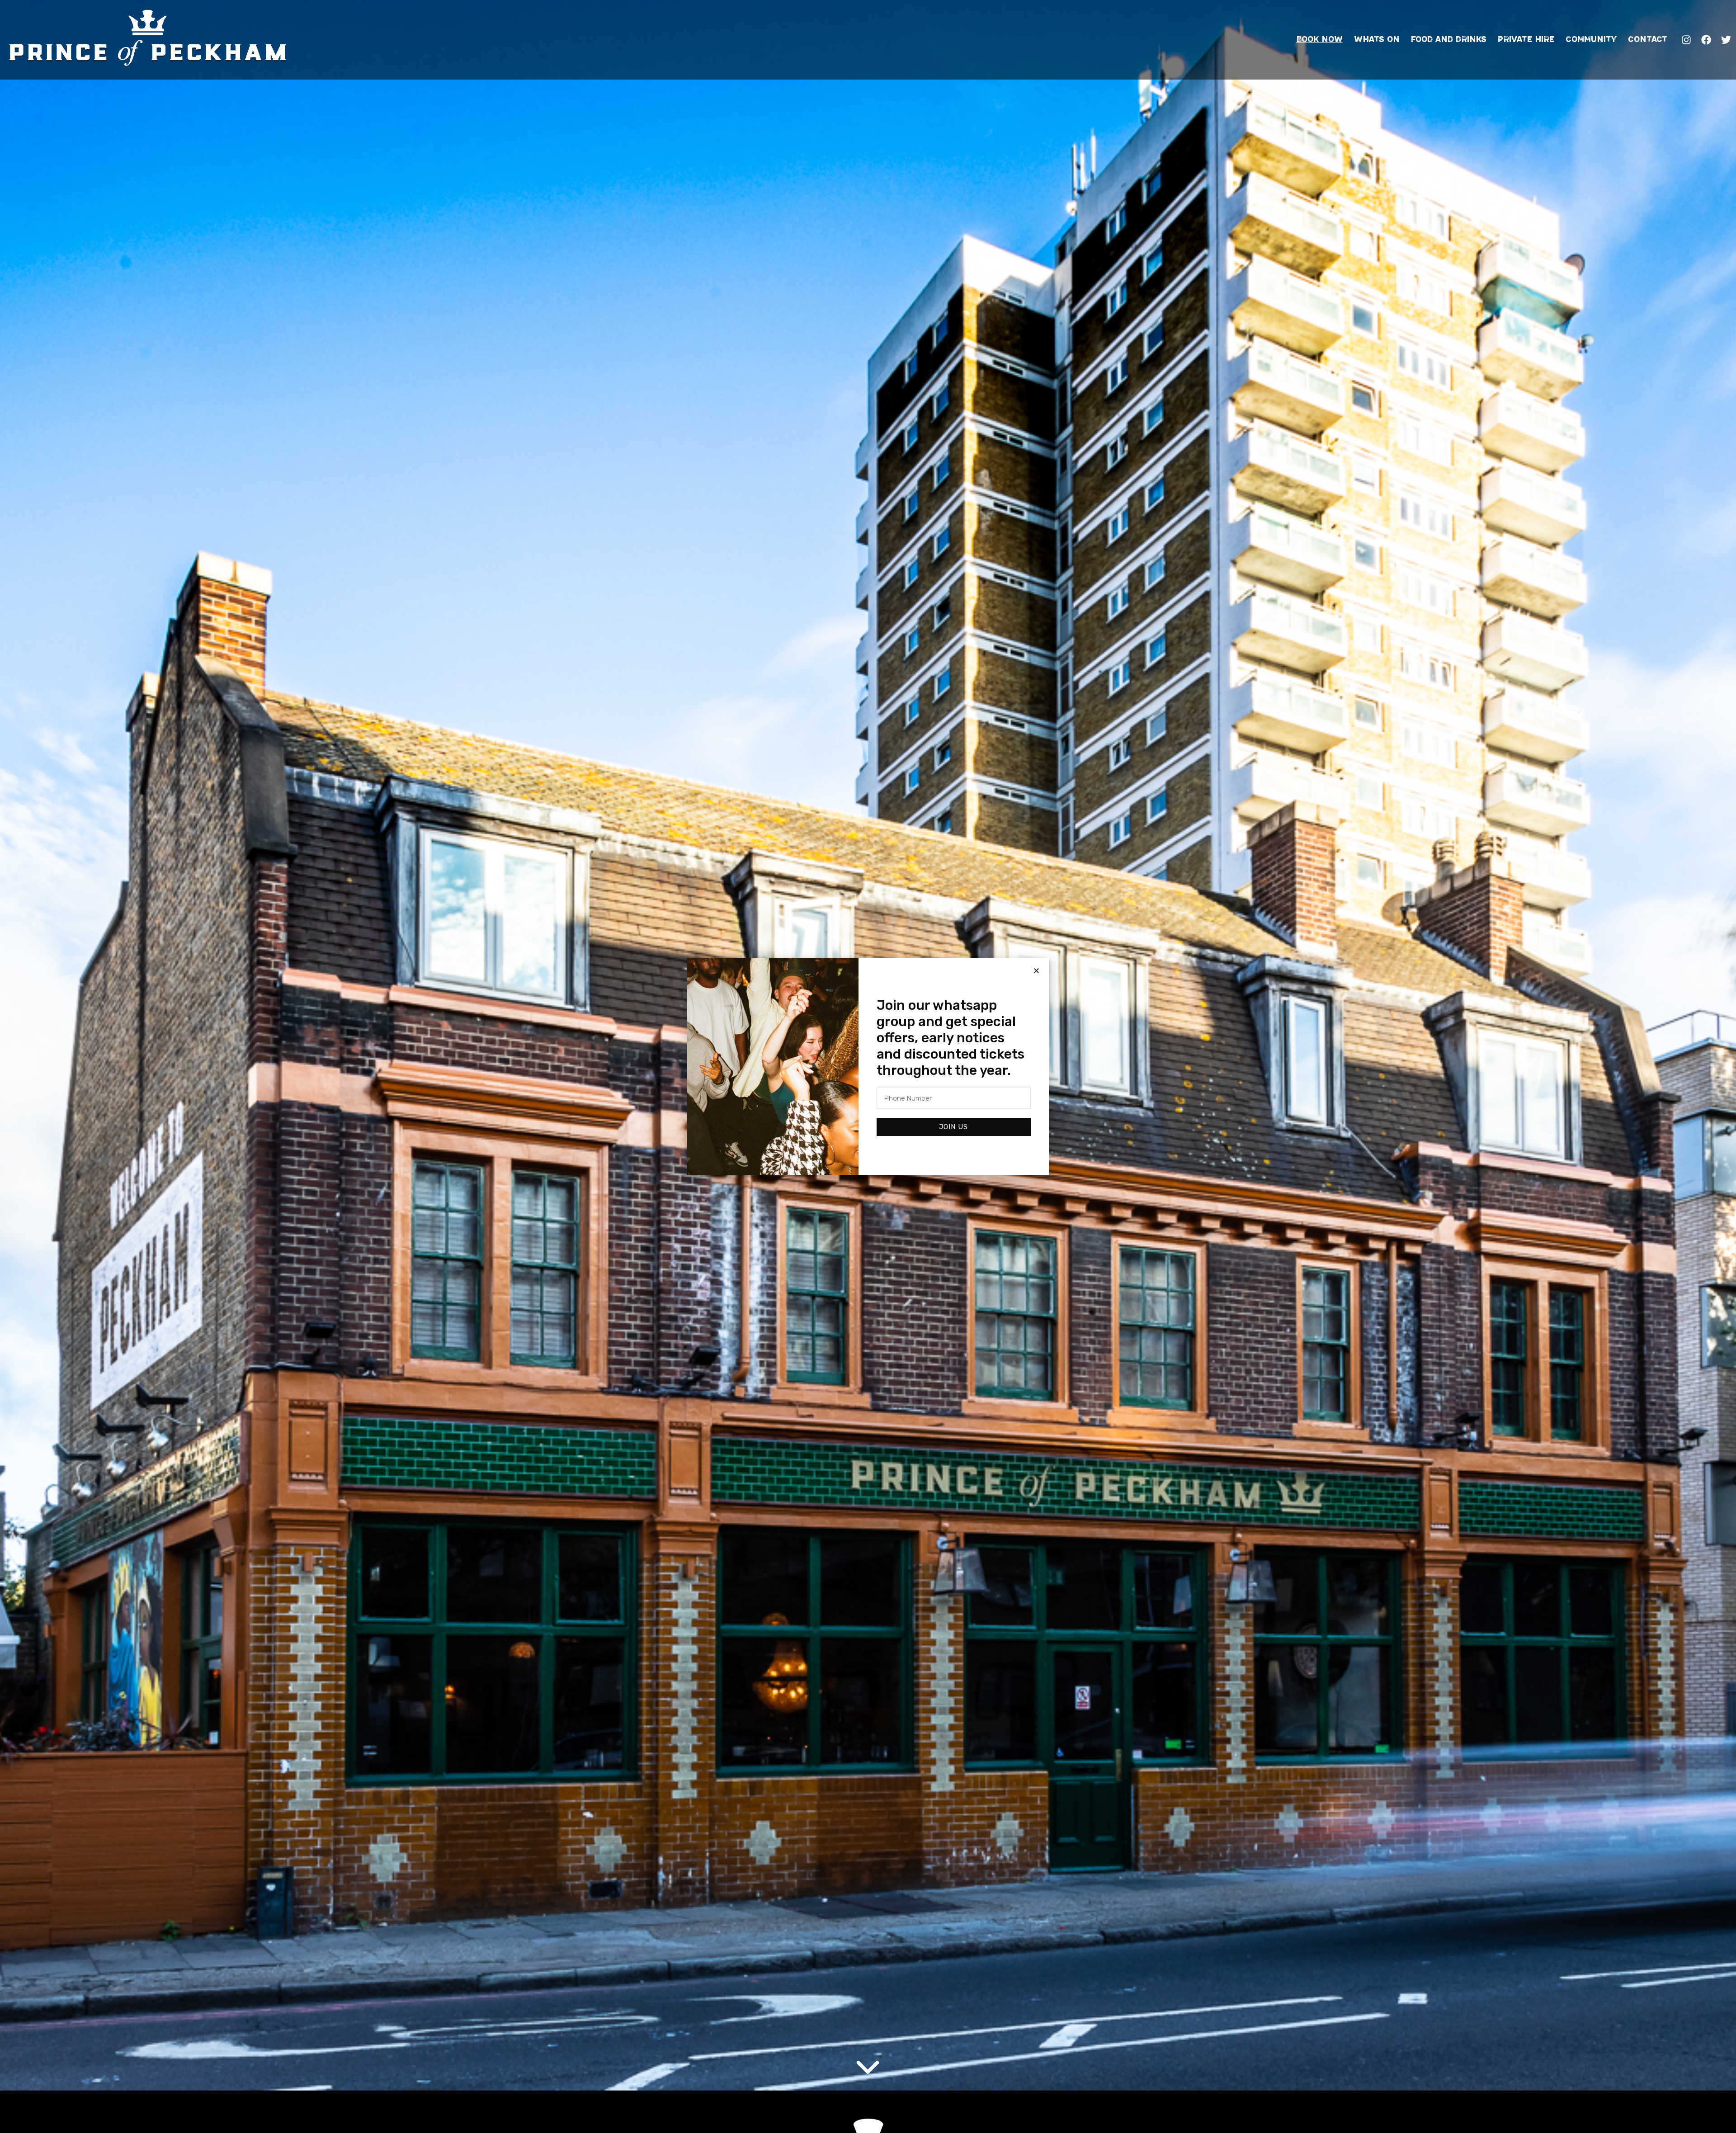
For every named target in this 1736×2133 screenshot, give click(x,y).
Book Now (1319, 39)
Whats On (1377, 39)
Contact (1648, 39)
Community (1591, 39)
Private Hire (1526, 39)
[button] (1036, 971)
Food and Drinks (1449, 39)
